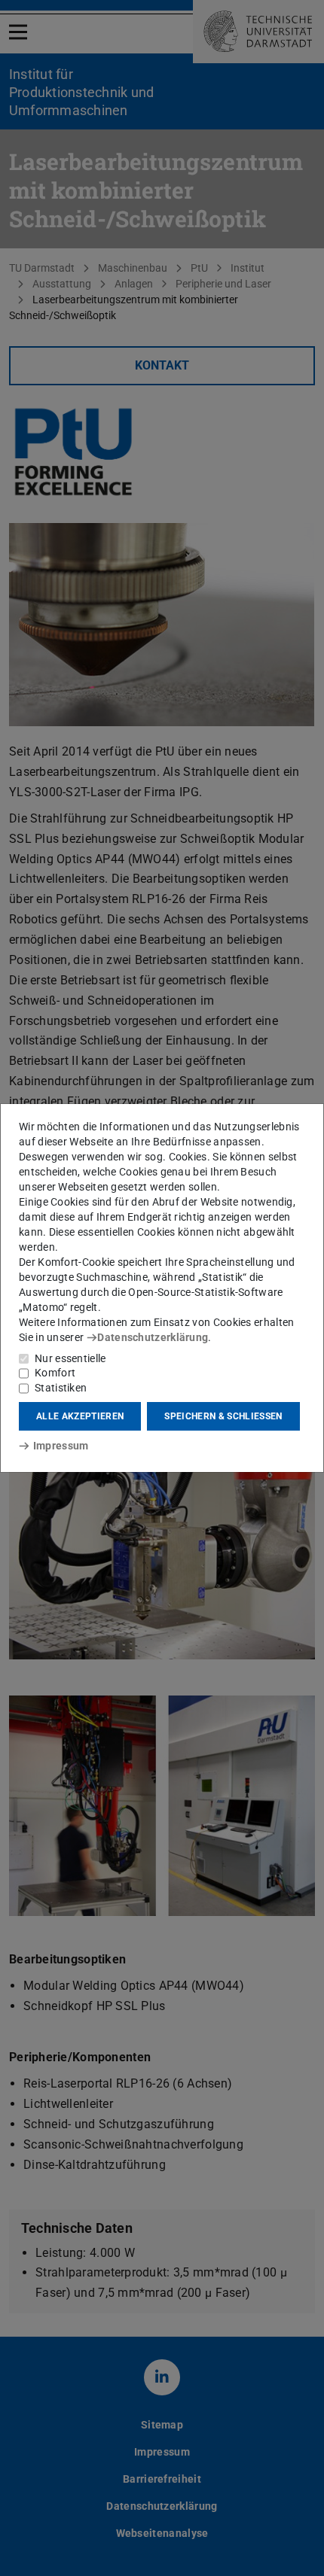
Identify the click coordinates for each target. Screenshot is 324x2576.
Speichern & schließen (223, 1416)
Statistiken (61, 1388)
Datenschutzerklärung (153, 1337)
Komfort (55, 1373)
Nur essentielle (70, 1358)
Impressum (61, 1446)
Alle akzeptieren (80, 1416)
